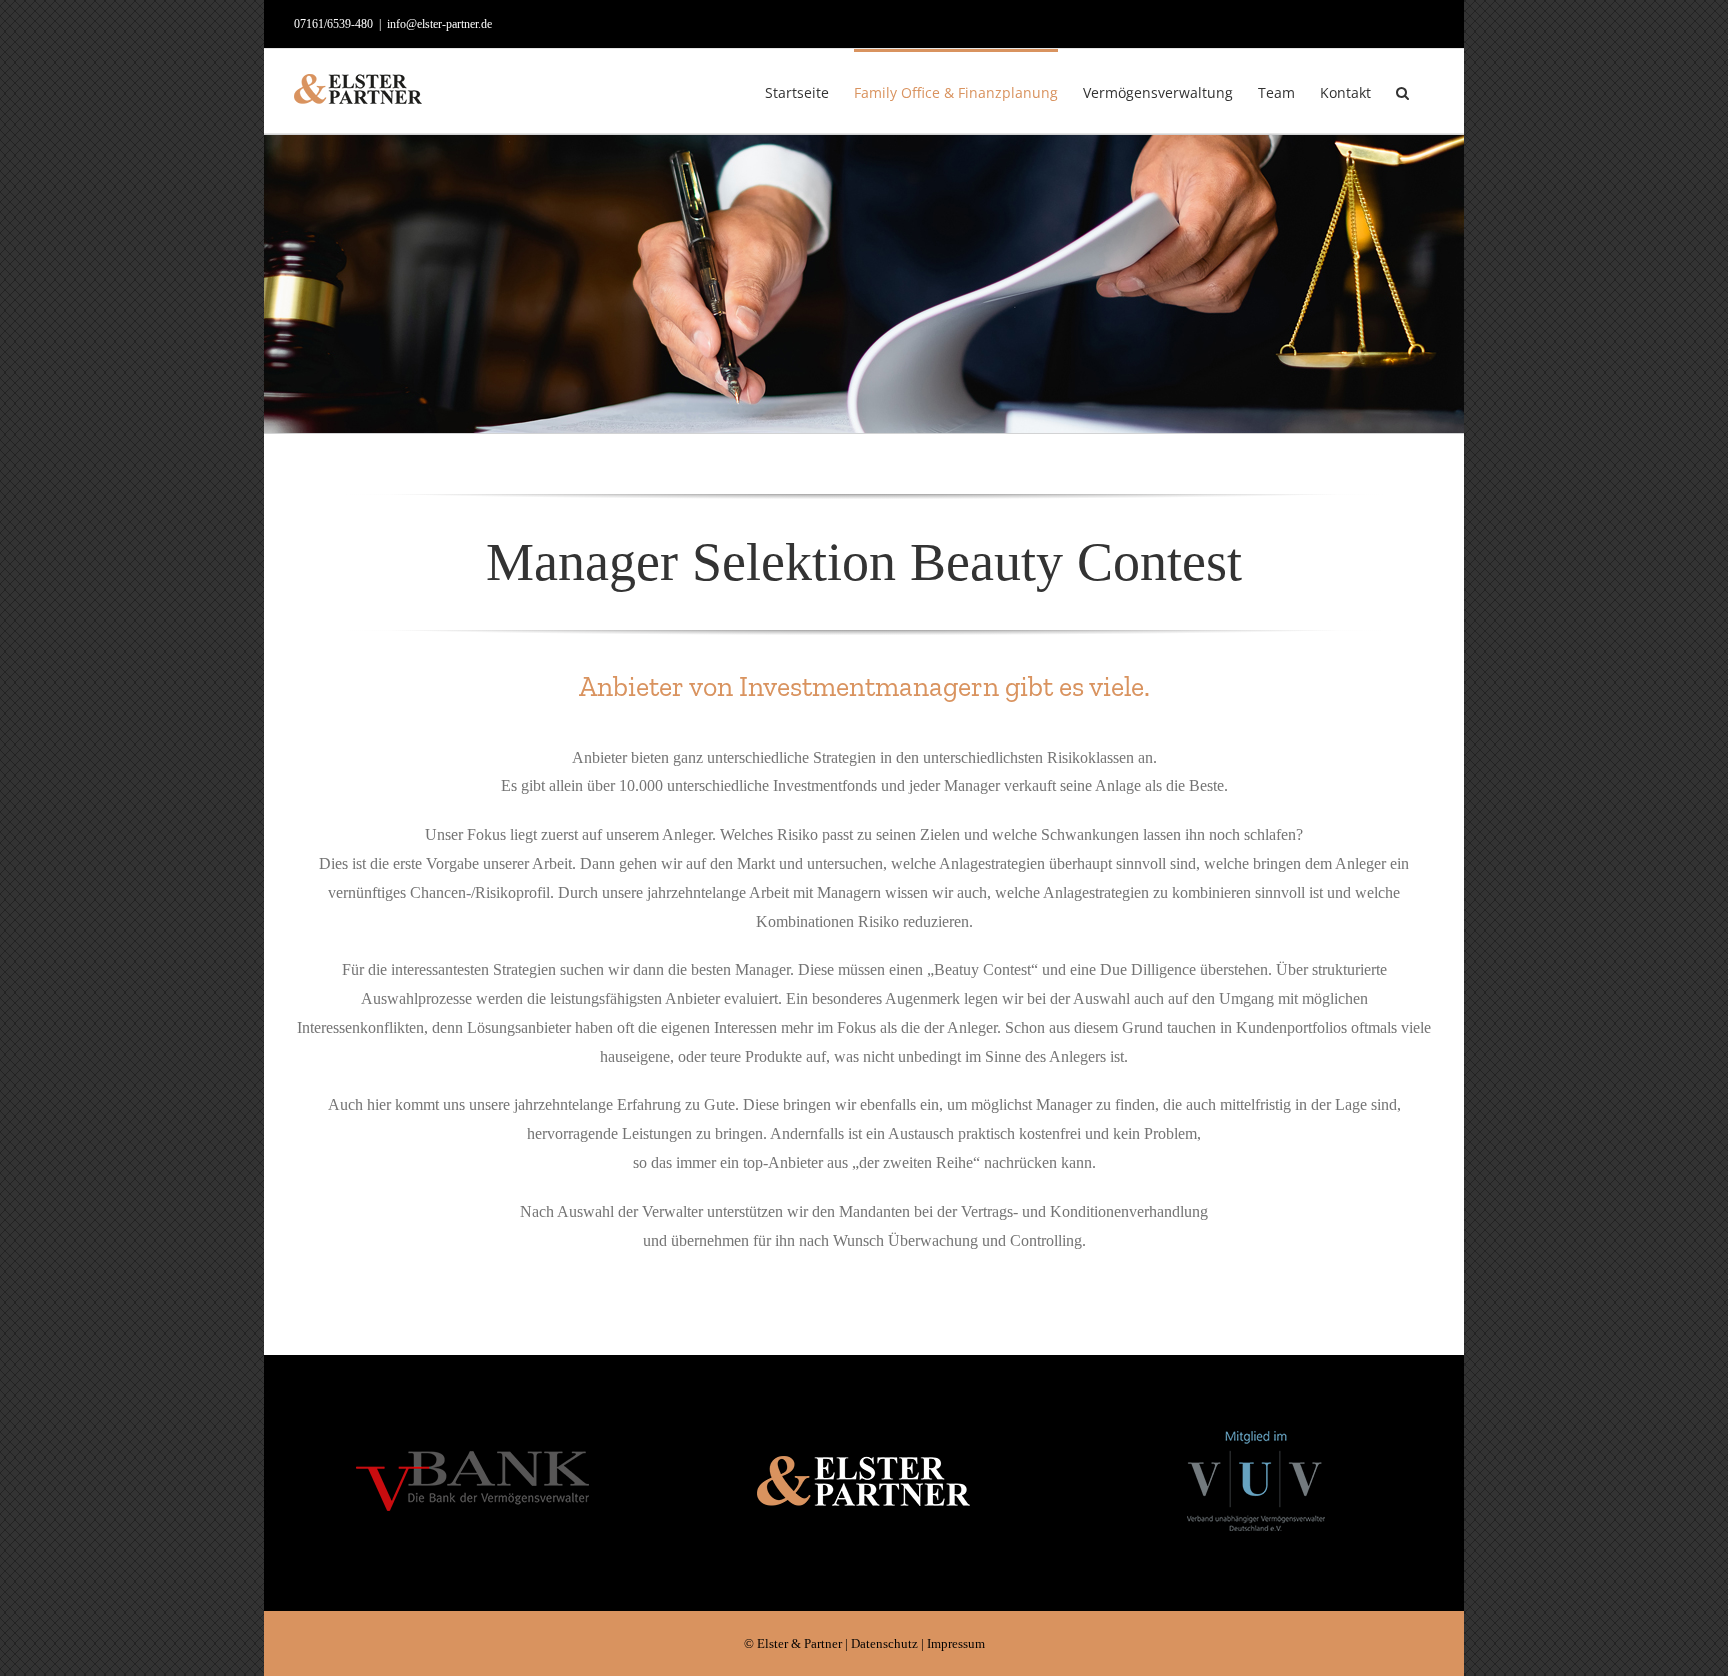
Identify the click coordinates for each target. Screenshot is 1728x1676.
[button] (1402, 91)
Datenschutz (884, 1643)
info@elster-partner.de (439, 24)
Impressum (956, 1643)
